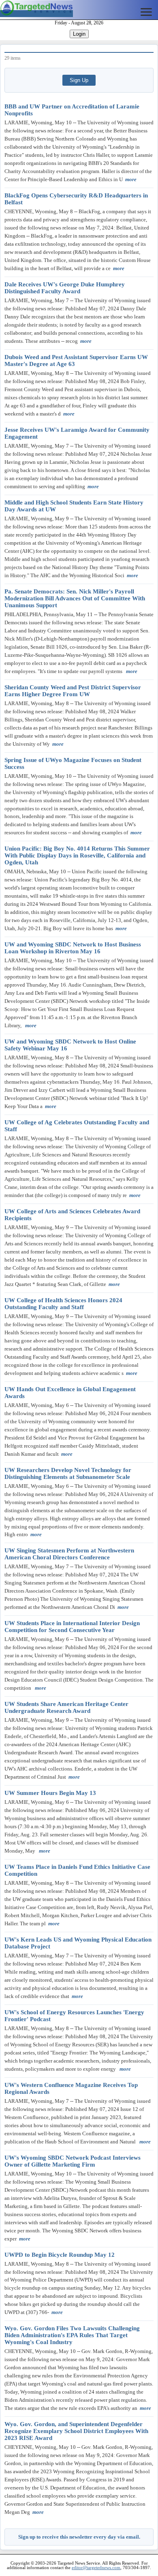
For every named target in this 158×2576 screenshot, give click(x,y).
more (131, 179)
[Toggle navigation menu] (146, 12)
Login (79, 34)
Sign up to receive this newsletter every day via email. (79, 2537)
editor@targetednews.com (96, 2568)
